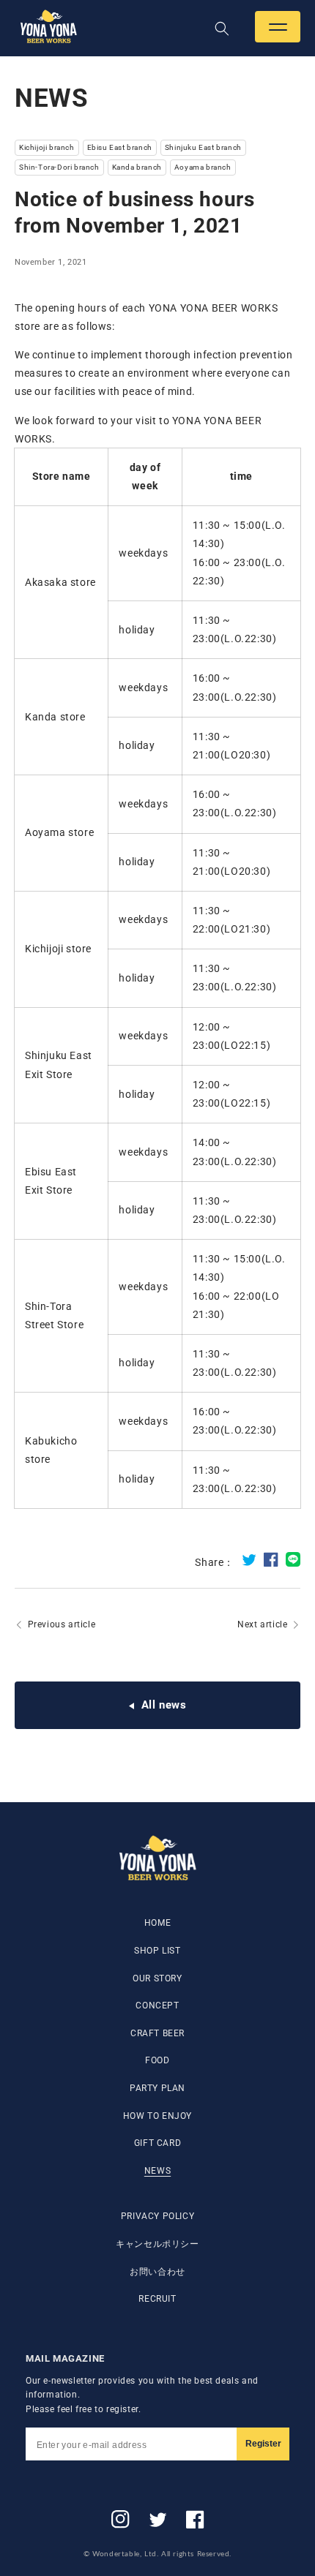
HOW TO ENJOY (157, 2116)
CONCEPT (157, 2006)
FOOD (157, 2060)
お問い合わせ (157, 2272)
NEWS (157, 2171)
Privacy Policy (157, 2216)
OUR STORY (157, 1978)
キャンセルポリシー (157, 2244)
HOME (157, 1923)
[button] (278, 27)
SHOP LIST (157, 1951)
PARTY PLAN (157, 2088)
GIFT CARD (157, 2143)
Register (263, 2444)
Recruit (157, 2299)
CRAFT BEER (157, 2033)
